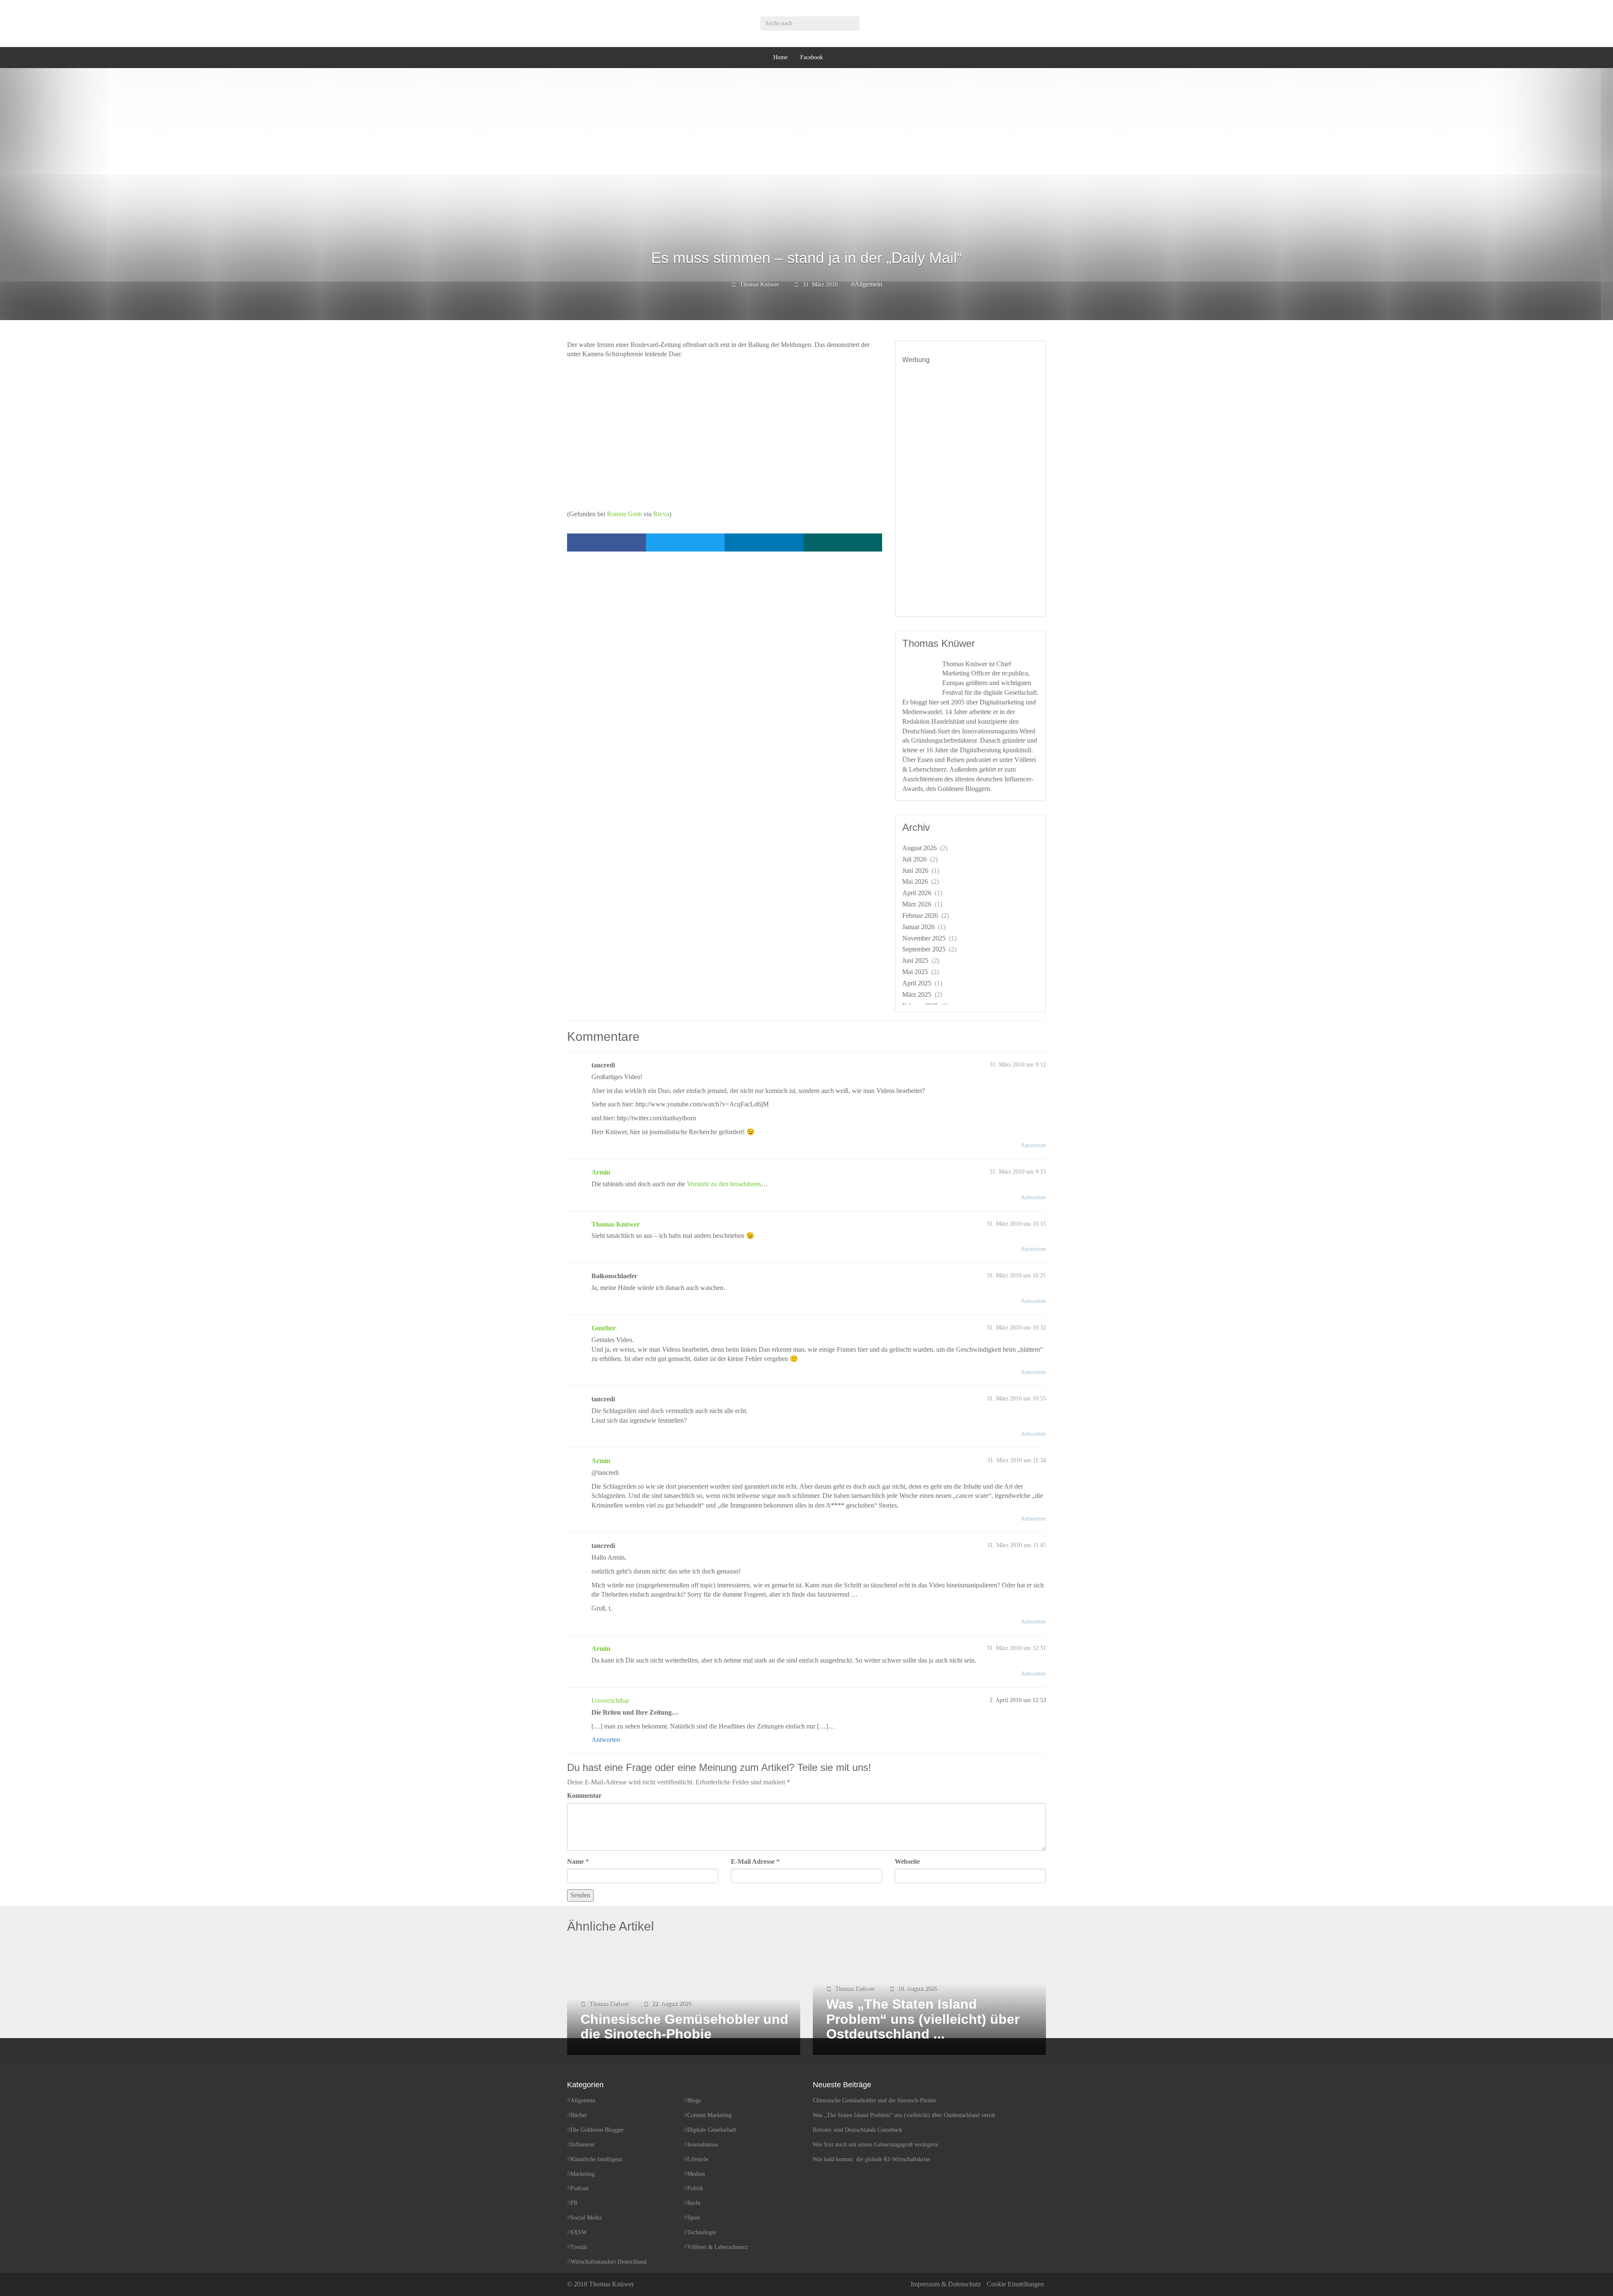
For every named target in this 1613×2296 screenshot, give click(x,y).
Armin (601, 1172)
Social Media (586, 2218)
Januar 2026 (918, 927)
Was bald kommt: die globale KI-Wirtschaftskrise (871, 2159)
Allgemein (868, 284)
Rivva (661, 514)
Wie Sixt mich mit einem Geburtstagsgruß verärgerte (876, 2145)
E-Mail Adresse (753, 1861)
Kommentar (584, 1796)
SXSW (579, 2232)
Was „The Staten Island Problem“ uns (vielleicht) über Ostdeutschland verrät (904, 2115)
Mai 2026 (915, 881)
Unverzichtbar (610, 1701)
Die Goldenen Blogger (597, 2130)
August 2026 (919, 848)
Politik (695, 2188)
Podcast (579, 2188)
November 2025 (924, 938)
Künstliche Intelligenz (596, 2159)
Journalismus (703, 2145)
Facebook (812, 57)
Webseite (907, 1861)
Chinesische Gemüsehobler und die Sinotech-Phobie (875, 2100)
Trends (579, 2247)
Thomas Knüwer (759, 285)
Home (780, 57)
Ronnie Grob (624, 514)
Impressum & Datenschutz (946, 2284)
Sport (694, 2218)
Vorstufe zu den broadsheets (724, 1184)
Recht (694, 2203)
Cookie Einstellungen (1015, 2284)
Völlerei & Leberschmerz (717, 2247)
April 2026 (917, 893)
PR (574, 2203)
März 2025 (917, 994)
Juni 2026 (915, 871)
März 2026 (917, 904)
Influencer (583, 2145)
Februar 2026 (920, 916)
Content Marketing (709, 2115)
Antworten (1033, 1145)
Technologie (702, 2232)
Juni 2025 (915, 960)
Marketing (583, 2174)
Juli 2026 (914, 859)
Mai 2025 (915, 972)
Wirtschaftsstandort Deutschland (608, 2262)
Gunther (604, 1328)
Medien (696, 2174)
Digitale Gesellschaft (712, 2130)
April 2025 (917, 983)
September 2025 (924, 949)
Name (575, 1861)
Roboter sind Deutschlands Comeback (858, 2130)
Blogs (694, 2100)
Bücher (579, 2115)
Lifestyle (698, 2159)
